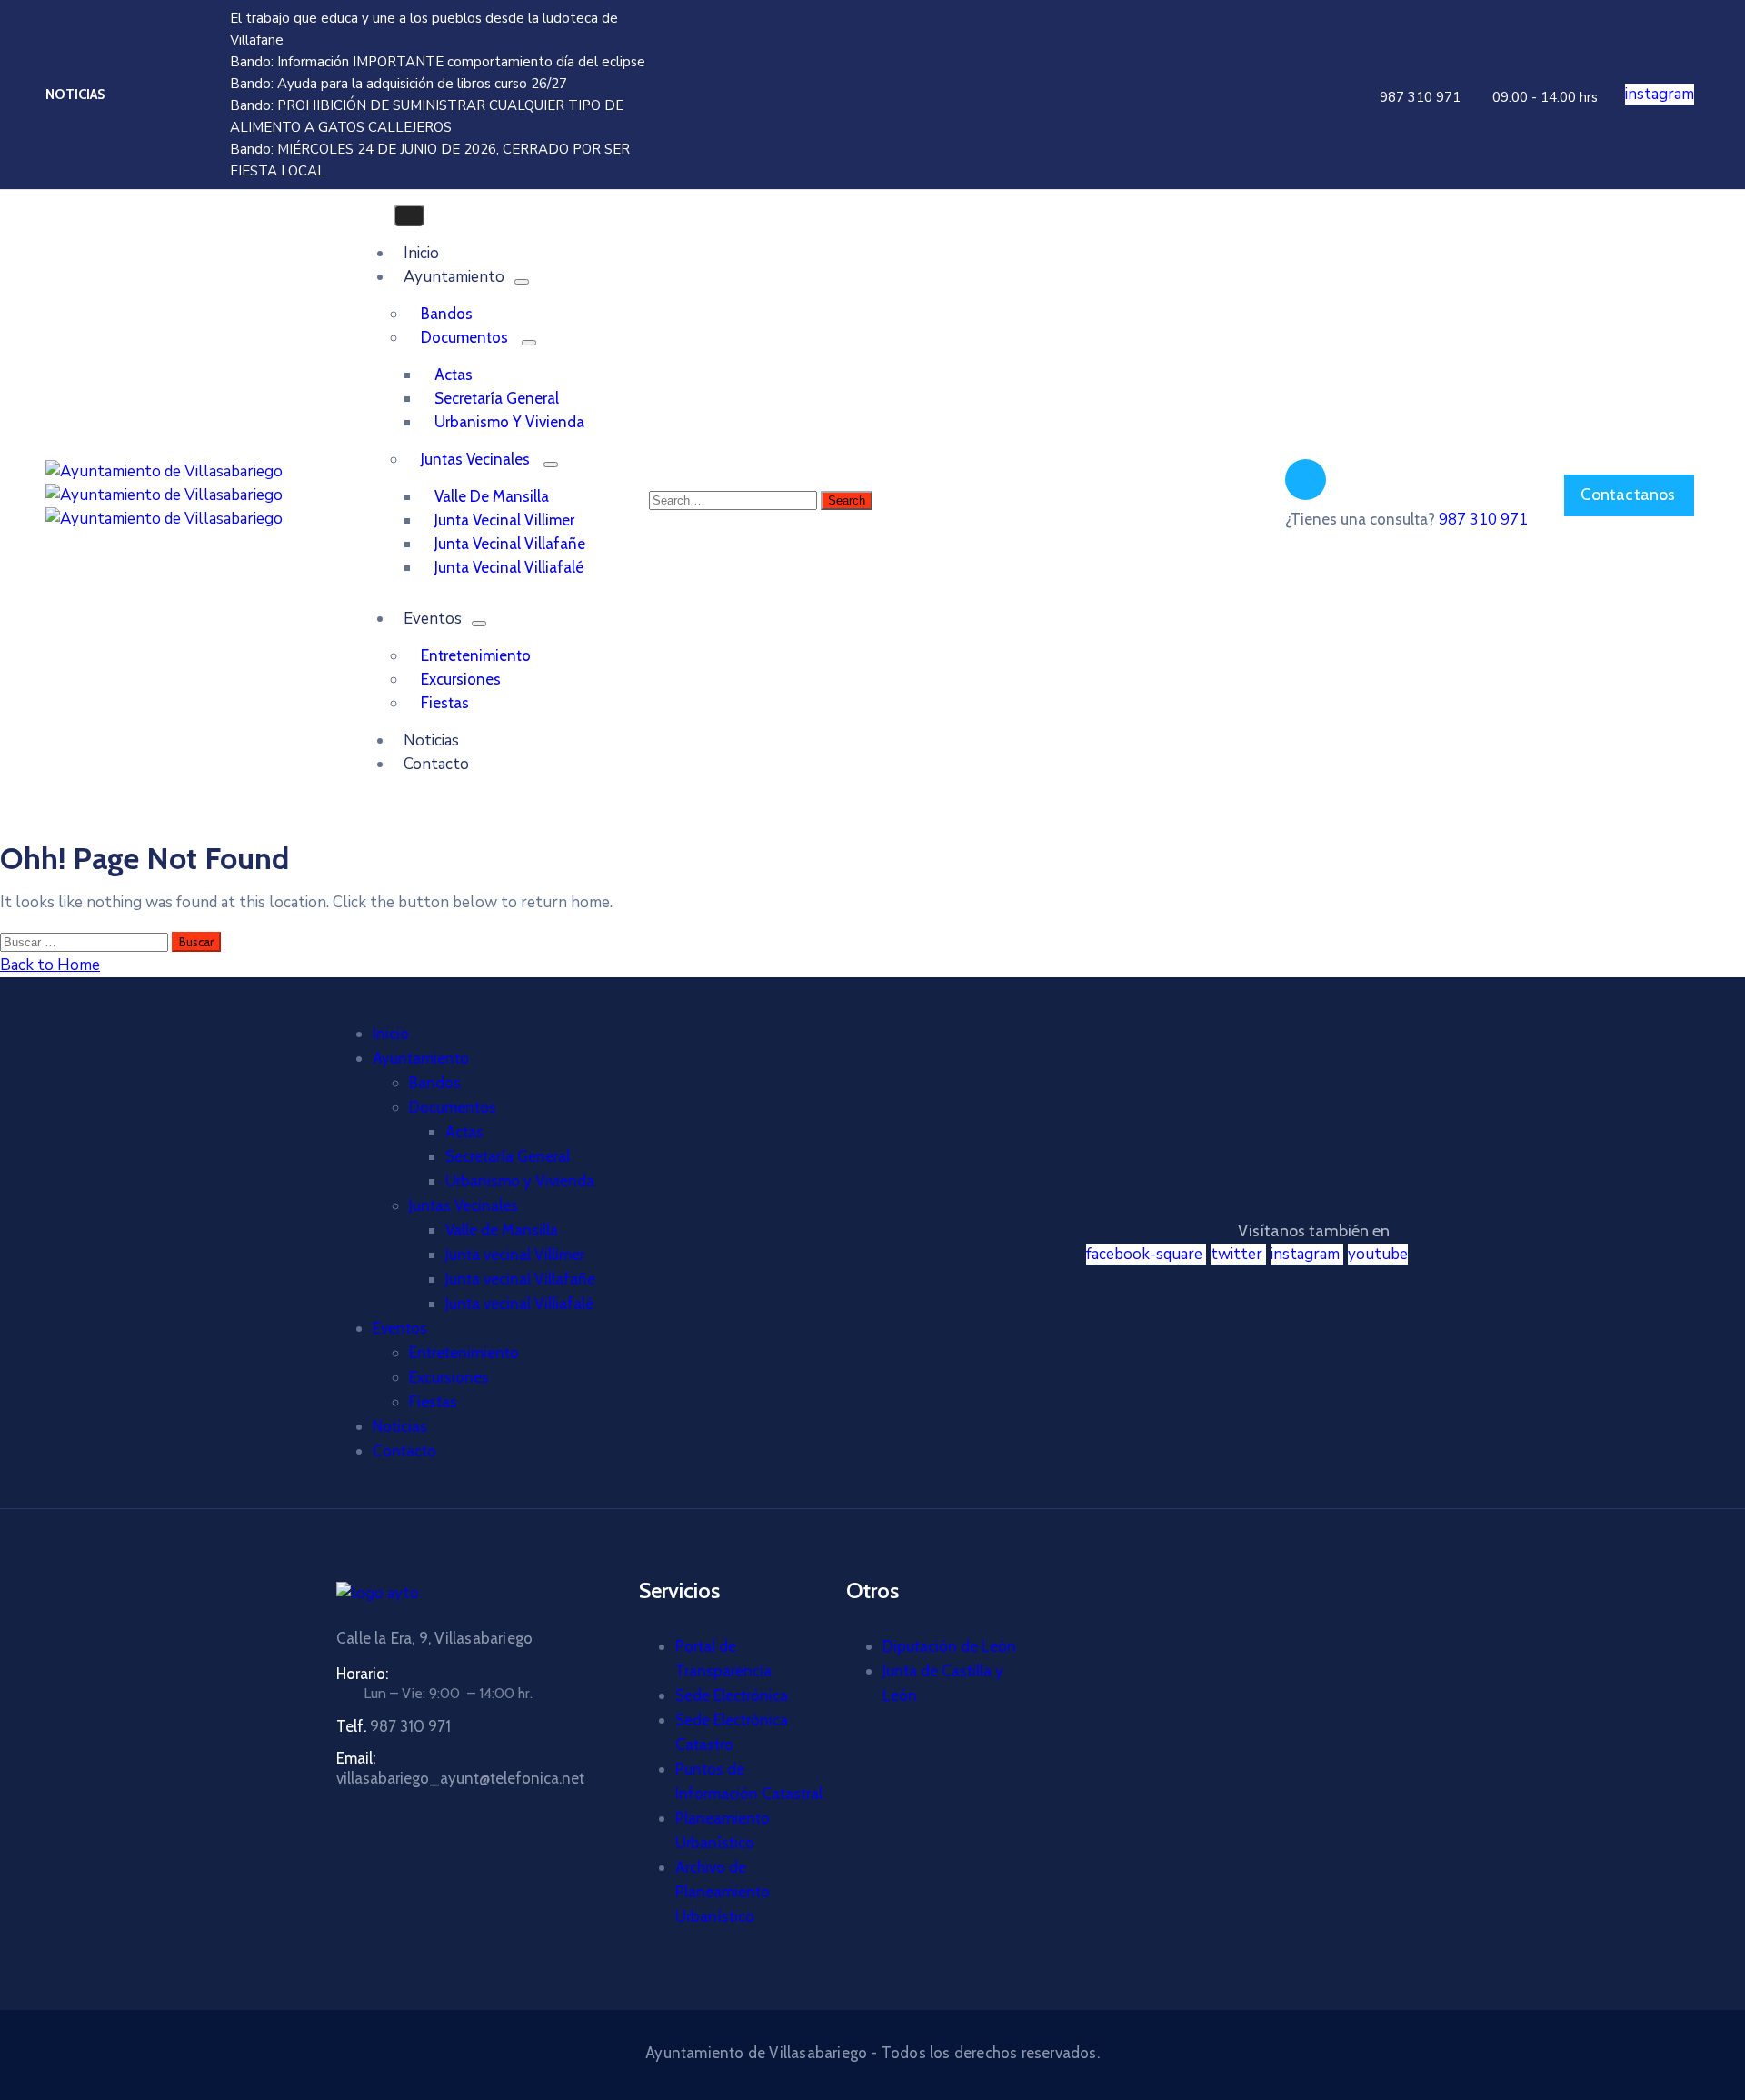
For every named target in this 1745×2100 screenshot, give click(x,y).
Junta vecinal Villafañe (510, 544)
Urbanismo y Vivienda (509, 422)
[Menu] (522, 282)
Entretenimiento (476, 655)
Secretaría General (497, 398)
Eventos (433, 619)
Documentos (464, 337)
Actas (454, 375)
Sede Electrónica (732, 1695)
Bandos (447, 314)
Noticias (400, 1426)
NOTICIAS (75, 95)
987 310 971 (1483, 520)
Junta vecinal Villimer (504, 520)
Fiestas (433, 1402)
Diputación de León (949, 1646)
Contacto (436, 764)
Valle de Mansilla (492, 496)
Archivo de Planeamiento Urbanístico (723, 1892)
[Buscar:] (86, 941)
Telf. (394, 1726)
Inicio (391, 1034)
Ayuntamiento (454, 277)
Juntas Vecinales (475, 459)
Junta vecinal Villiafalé (509, 567)
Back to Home (50, 965)
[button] (1418, 97)
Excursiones (461, 679)
